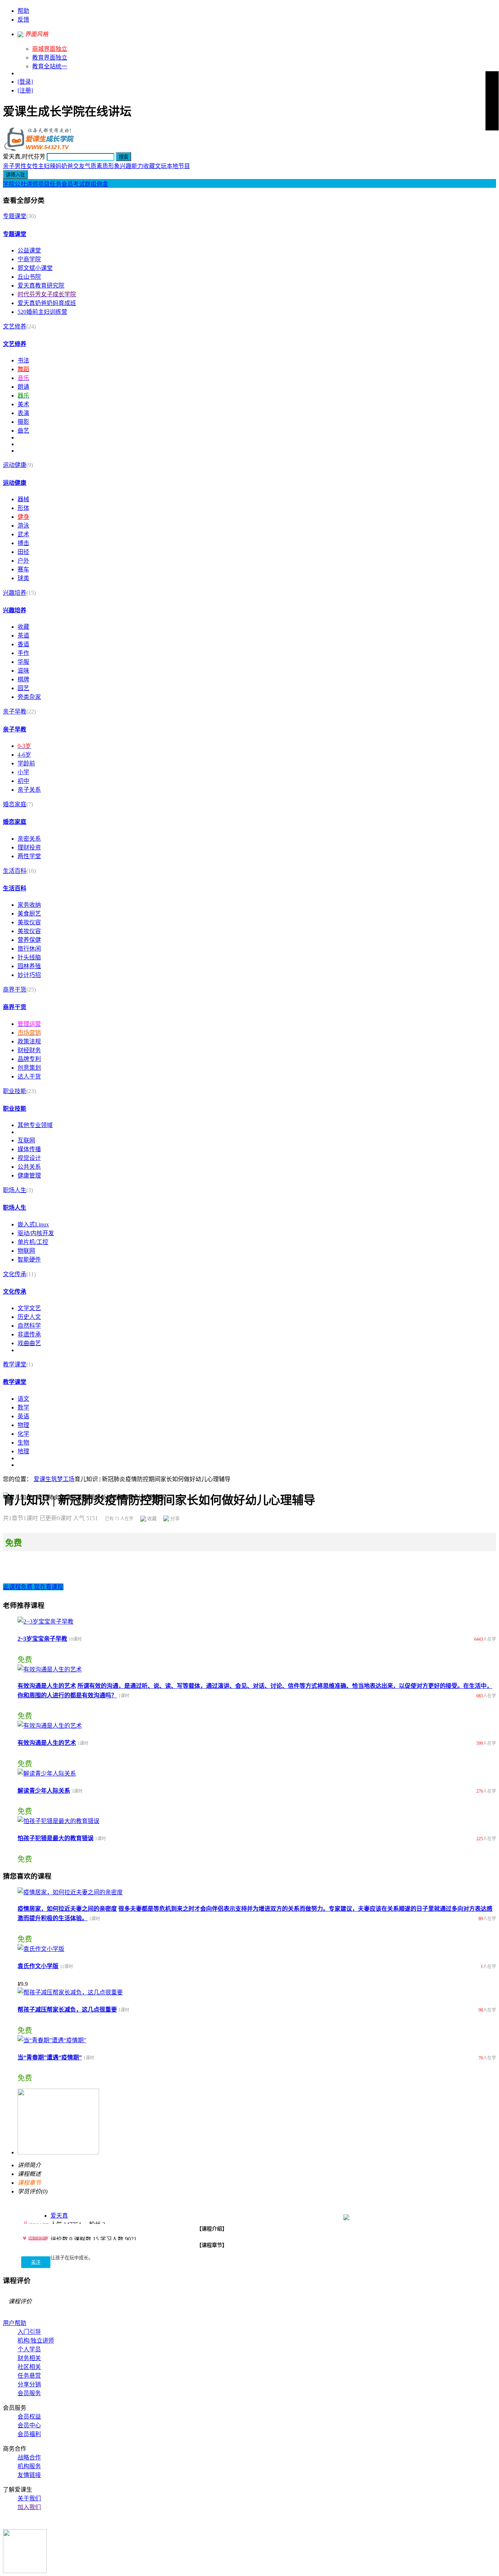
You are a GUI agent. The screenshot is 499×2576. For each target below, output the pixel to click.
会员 (67, 184)
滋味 (23, 671)
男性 (20, 166)
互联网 (26, 1140)
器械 (23, 499)
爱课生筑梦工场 (54, 1479)
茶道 (23, 636)
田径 (23, 552)
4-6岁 (24, 755)
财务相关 (29, 2358)
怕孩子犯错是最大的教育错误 (56, 1838)
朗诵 (23, 387)
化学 (23, 1434)
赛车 (23, 569)
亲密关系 (29, 839)
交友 (79, 166)
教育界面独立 (50, 58)
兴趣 (126, 166)
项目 (44, 184)
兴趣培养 (15, 593)
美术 (23, 404)
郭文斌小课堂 (35, 268)
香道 (23, 644)
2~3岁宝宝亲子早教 (42, 1639)
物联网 (26, 1251)
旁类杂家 (29, 697)
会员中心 (29, 2425)
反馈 (23, 20)
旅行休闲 (29, 949)
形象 (114, 166)
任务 (56, 184)
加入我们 (29, 2507)
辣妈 (56, 166)
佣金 (102, 184)
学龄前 (26, 763)
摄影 (23, 422)
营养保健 (29, 940)
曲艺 (23, 431)
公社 (20, 184)
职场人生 (15, 1190)
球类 (23, 578)
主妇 (44, 166)
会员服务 (29, 2393)
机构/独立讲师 (36, 2341)
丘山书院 (29, 277)
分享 (174, 1519)
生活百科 (15, 871)
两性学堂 (29, 856)
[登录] (25, 82)
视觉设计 (29, 1158)
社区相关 (29, 2367)
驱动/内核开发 (36, 1233)
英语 (23, 1416)
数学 (23, 1407)
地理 (23, 1451)
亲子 (9, 166)
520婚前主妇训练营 (42, 312)
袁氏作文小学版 (38, 1966)
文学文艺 (29, 1308)
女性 (32, 166)
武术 (23, 534)
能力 (137, 166)
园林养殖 (29, 966)
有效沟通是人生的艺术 (47, 1686)
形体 (23, 508)
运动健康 (15, 465)
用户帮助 (15, 2323)
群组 (91, 184)
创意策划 (29, 1068)
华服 (23, 662)
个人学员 (29, 2349)
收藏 (149, 166)
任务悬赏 (29, 2376)
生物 (23, 1443)
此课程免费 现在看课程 (33, 1587)
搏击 (23, 543)
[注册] (25, 90)
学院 (9, 184)
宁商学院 (29, 259)
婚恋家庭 (15, 804)
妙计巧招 (29, 975)
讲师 (32, 184)
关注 (36, 2262)
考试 (79, 184)
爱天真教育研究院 (41, 286)
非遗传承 (29, 1334)
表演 (23, 413)
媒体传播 (29, 1149)
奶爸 (67, 166)
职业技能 (15, 1091)
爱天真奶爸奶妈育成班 (47, 303)
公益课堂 (29, 250)
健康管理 (29, 1175)
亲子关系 (29, 790)
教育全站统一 (50, 66)
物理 (23, 1425)
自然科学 (29, 1326)
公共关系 (29, 1167)
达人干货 (29, 1076)
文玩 (161, 166)
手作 (23, 653)
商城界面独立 (50, 49)
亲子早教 (15, 711)
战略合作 (29, 2457)
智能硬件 (29, 1260)
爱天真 (59, 2216)
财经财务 (29, 1050)
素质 (102, 166)
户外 (23, 561)
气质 (91, 166)
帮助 (23, 11)
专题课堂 (15, 216)
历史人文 (29, 1317)
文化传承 (15, 1274)
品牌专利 (29, 1059)
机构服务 (29, 2466)
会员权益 (29, 2417)
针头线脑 (29, 957)
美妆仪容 (29, 922)
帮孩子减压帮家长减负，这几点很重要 (67, 2010)
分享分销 (29, 2384)
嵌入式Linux (33, 1224)
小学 (23, 772)
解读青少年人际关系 (44, 1791)
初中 (23, 781)
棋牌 (23, 679)
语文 (23, 1399)
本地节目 (178, 166)
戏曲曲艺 (29, 1343)
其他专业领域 (35, 1125)
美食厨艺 (29, 914)
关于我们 (29, 2498)
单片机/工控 (33, 1242)
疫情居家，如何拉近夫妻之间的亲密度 (67, 1909)
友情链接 (29, 2475)
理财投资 (29, 847)
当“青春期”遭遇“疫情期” (50, 2057)
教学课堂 (15, 1364)
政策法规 (29, 1041)
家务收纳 (29, 905)
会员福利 (29, 2434)
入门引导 (29, 2332)
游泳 (23, 526)
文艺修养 (15, 326)
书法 (23, 360)
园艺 (23, 688)
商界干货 (15, 990)
